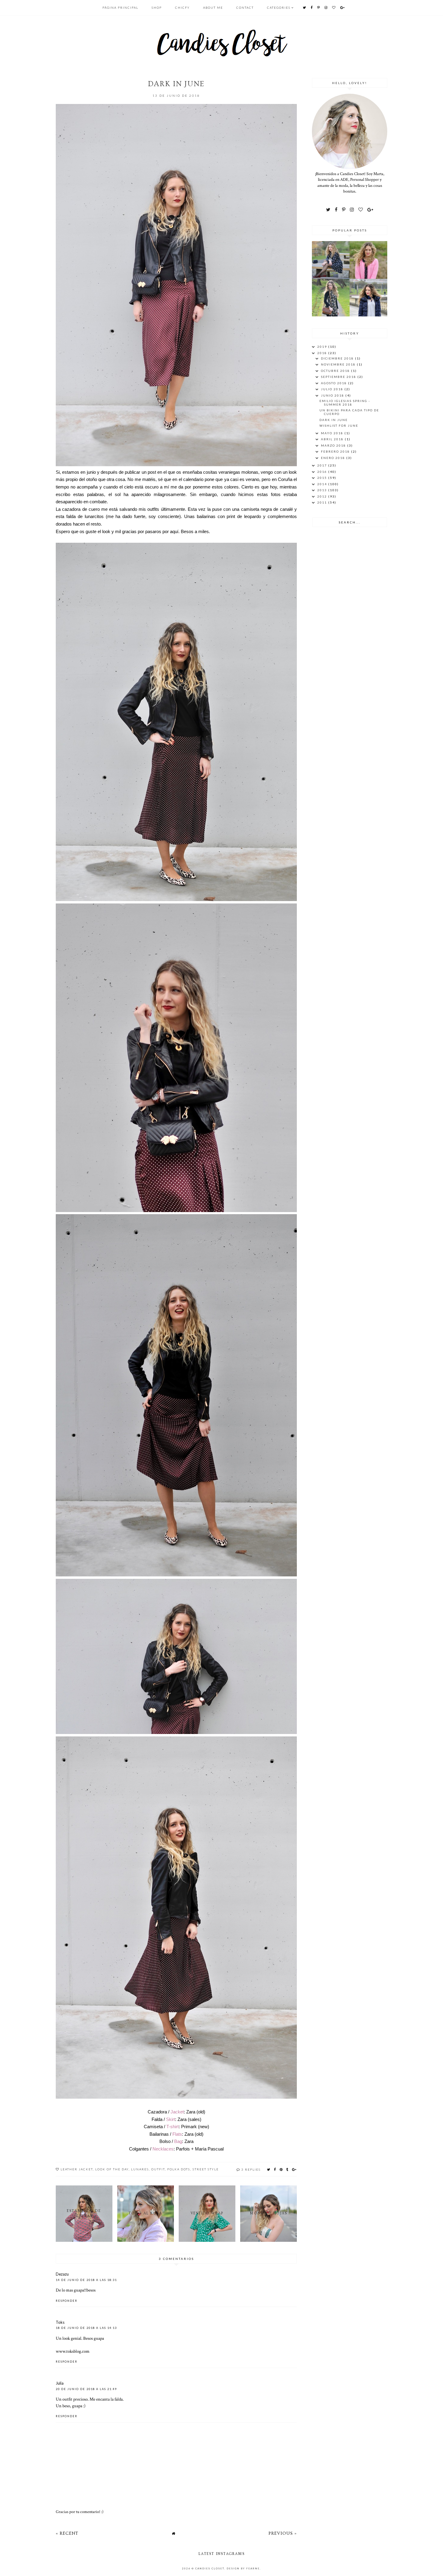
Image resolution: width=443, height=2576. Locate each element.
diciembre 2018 (338, 358)
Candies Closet (210, 2568)
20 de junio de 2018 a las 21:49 (86, 2389)
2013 (323, 490)
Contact (245, 8)
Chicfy (182, 8)
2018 (323, 353)
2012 (323, 496)
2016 (323, 472)
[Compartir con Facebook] (275, 2169)
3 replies (251, 2169)
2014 (323, 484)
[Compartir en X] (269, 2169)
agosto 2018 (335, 383)
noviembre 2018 (339, 364)
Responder (67, 2301)
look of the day (112, 2169)
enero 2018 (334, 458)
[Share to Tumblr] (287, 2169)
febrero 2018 (336, 451)
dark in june (334, 420)
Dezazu (62, 2274)
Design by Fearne (243, 2568)
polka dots (179, 2169)
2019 (323, 347)
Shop (157, 8)
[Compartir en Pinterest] (281, 2169)
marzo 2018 (334, 445)
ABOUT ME (213, 8)
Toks (60, 2322)
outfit (158, 2169)
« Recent (67, 2533)
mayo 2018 (333, 433)
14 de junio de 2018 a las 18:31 (86, 2280)
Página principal (120, 8)
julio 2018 (333, 389)
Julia (60, 2383)
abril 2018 (333, 439)
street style (206, 2169)
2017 (323, 465)
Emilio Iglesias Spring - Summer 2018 (345, 403)
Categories (279, 8)
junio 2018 (333, 395)
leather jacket (77, 2169)
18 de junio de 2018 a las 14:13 (86, 2328)
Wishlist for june (339, 426)
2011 (323, 502)
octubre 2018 (336, 371)
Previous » (283, 2533)
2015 (323, 478)
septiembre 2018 (339, 377)
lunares (140, 2169)
